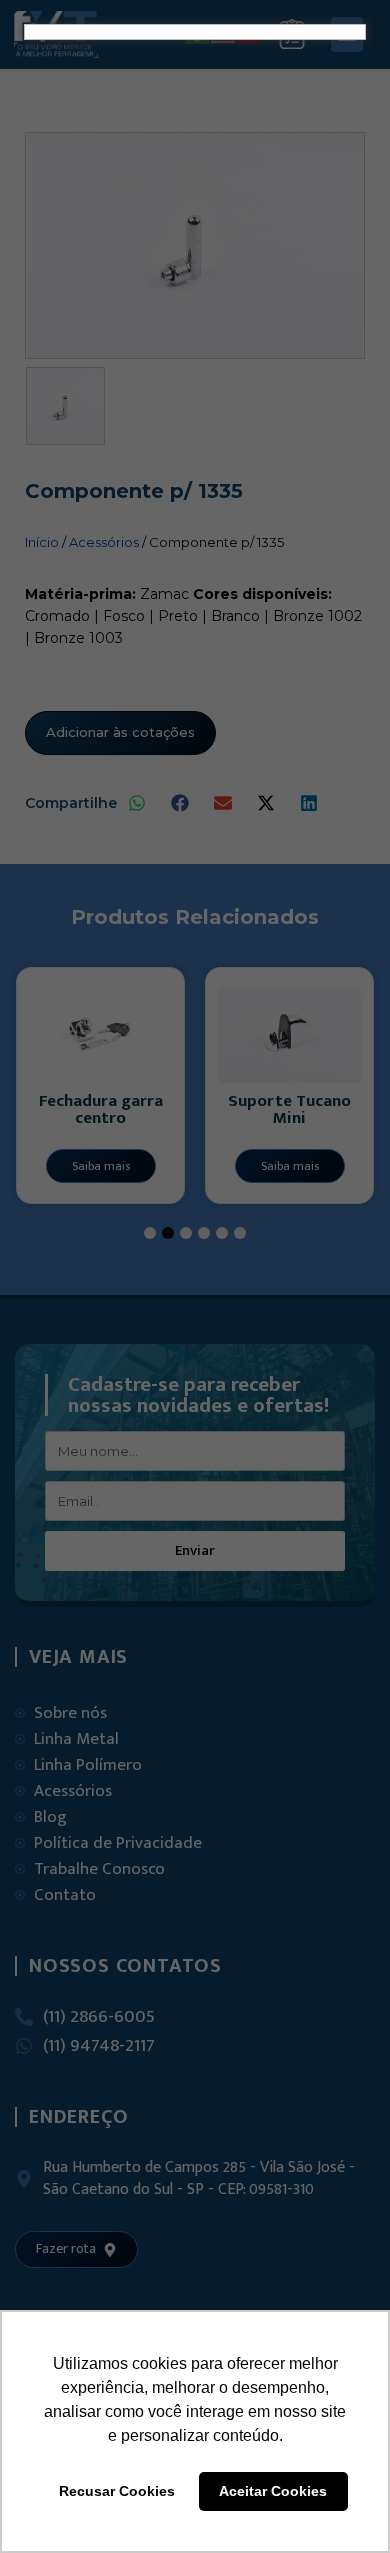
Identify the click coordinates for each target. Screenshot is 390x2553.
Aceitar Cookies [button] (273, 2491)
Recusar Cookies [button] (117, 2491)
